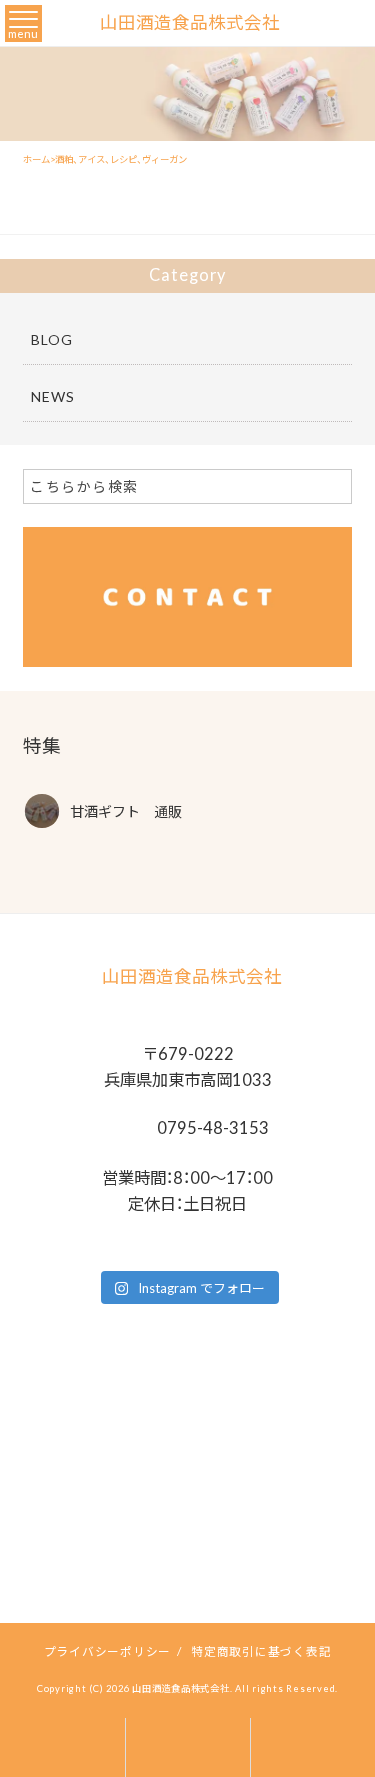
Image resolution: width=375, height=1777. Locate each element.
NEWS (53, 396)
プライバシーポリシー (108, 1651)
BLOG (52, 339)
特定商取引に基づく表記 (261, 1651)
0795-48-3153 (211, 1127)
